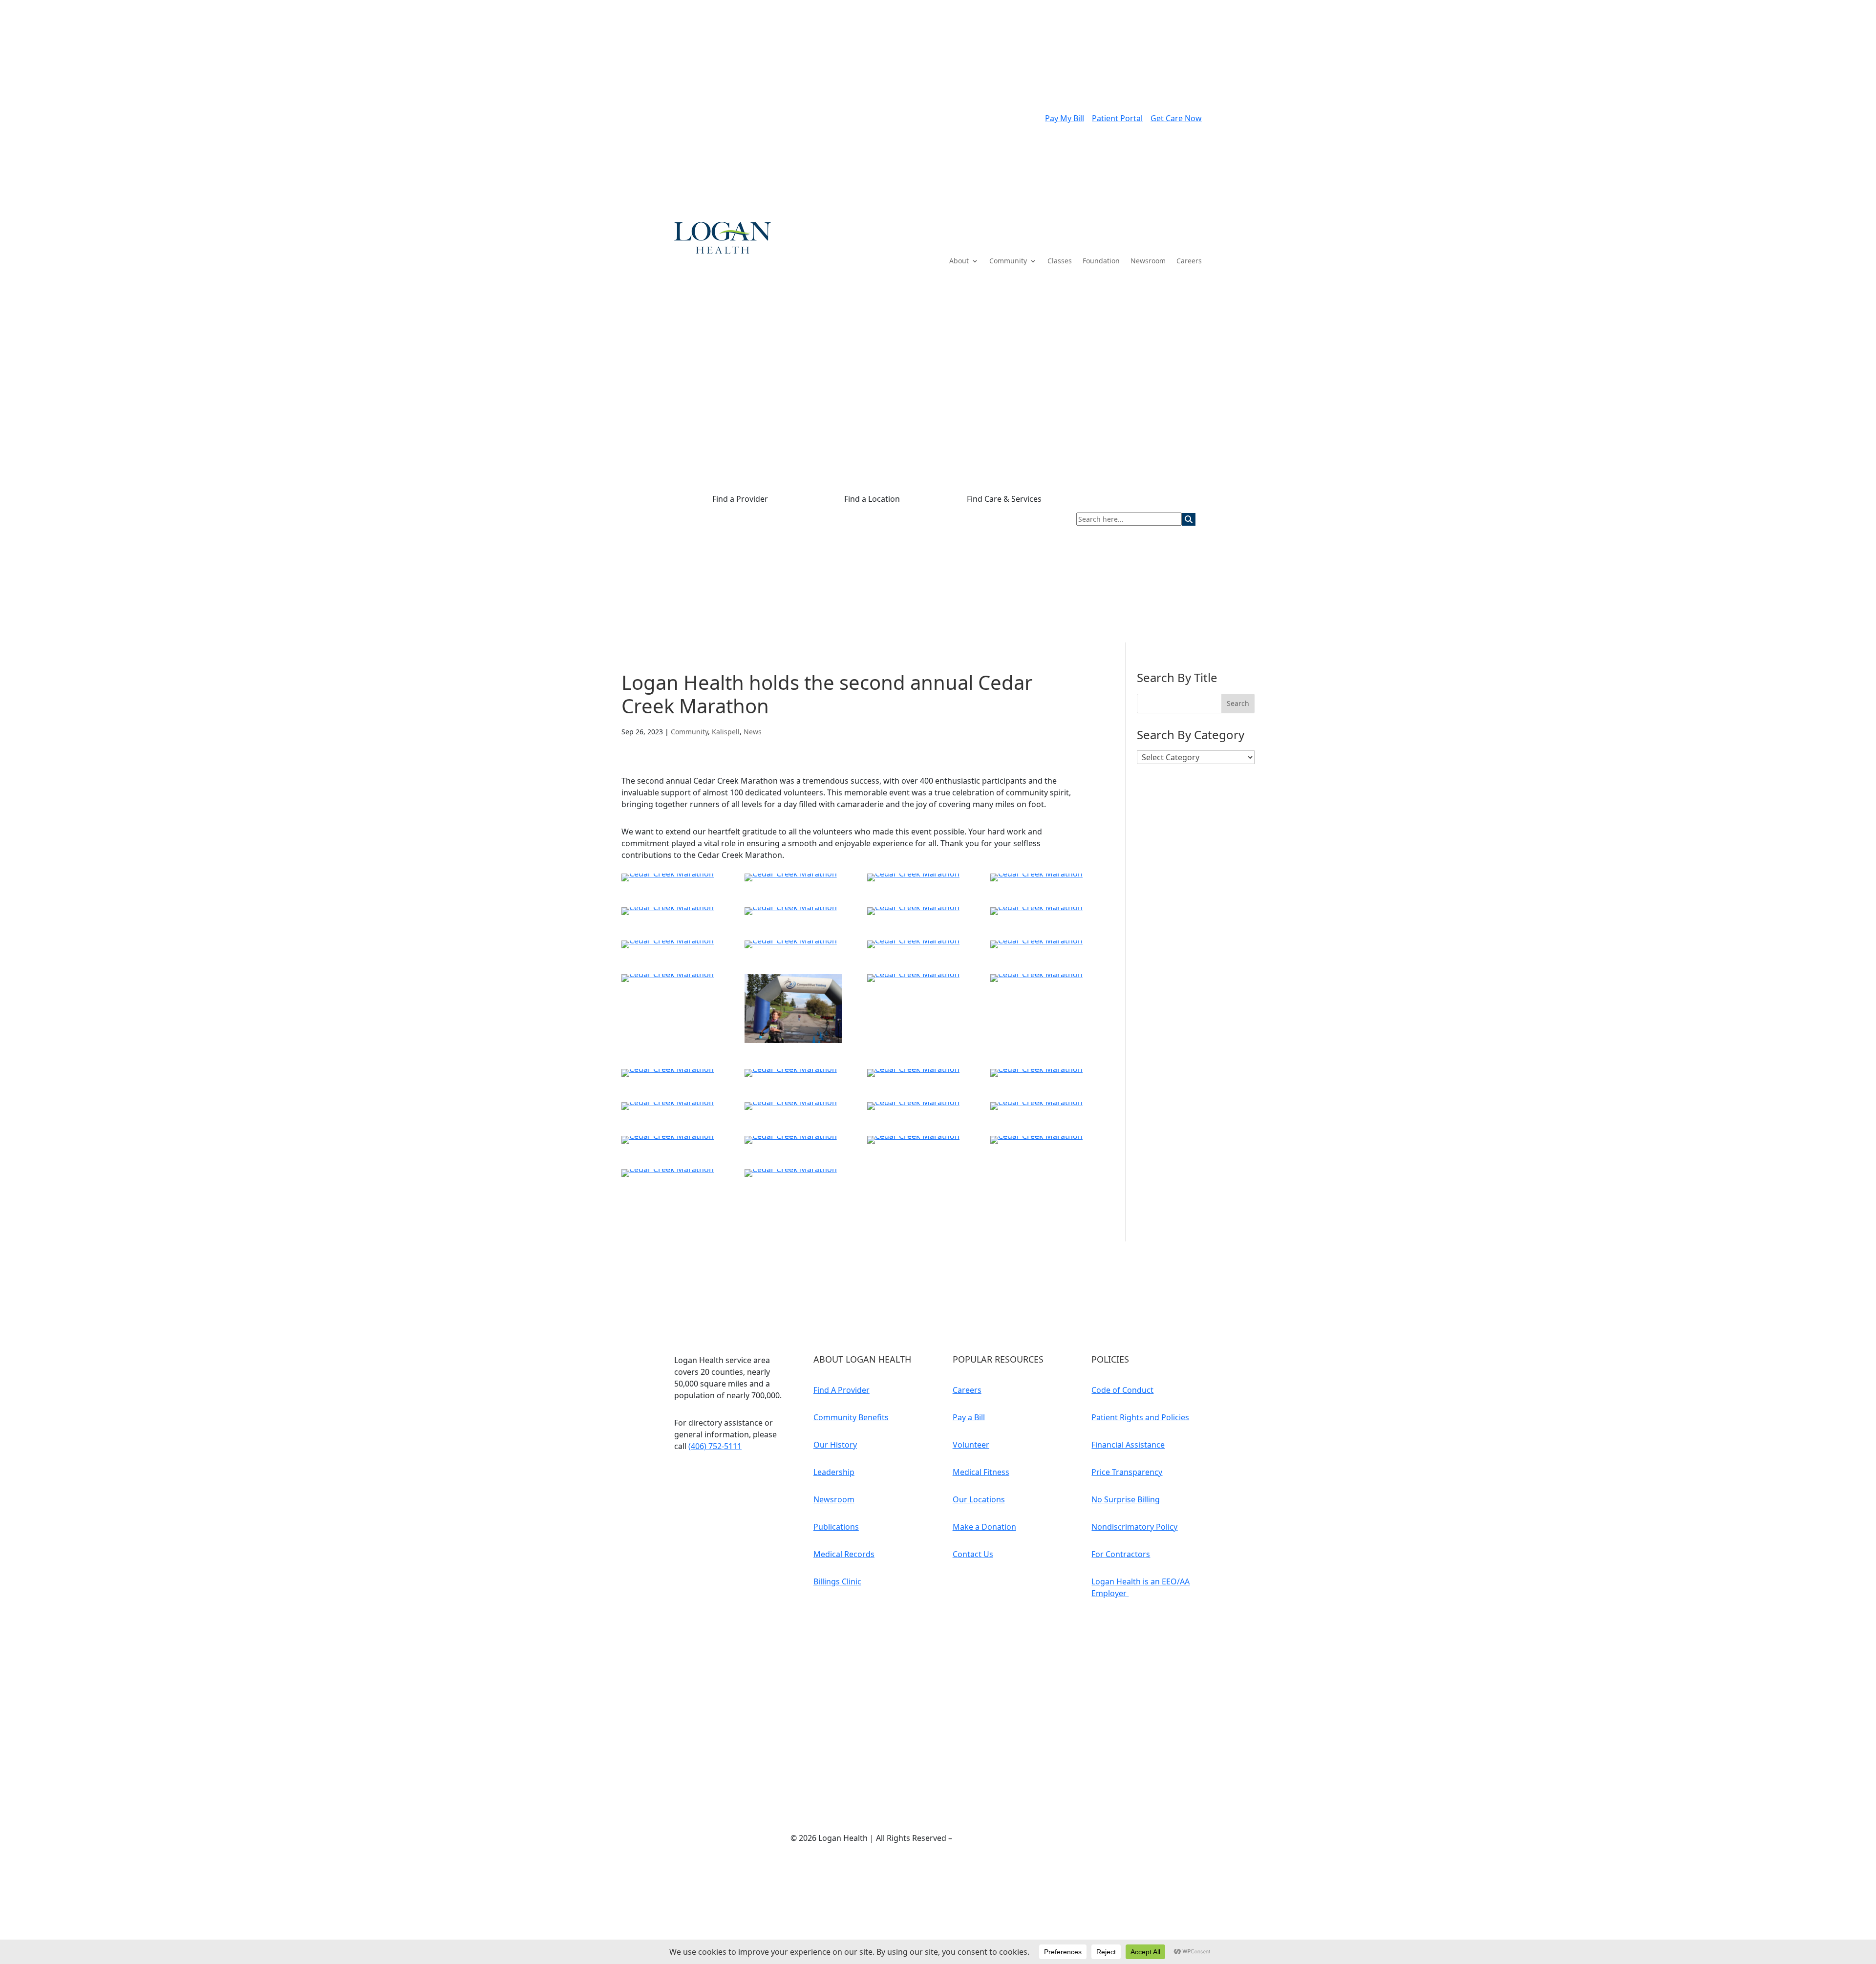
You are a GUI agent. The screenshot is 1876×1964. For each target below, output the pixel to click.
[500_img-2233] (913, 982)
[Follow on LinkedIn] (702, 1474)
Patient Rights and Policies (1140, 1417)
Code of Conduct (1122, 1390)
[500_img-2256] (668, 1177)
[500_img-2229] (1036, 1144)
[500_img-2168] (1036, 1110)
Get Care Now (1176, 118)
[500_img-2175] (913, 1110)
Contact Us (973, 1554)
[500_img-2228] (1036, 881)
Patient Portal (1117, 118)
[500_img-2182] (668, 1110)
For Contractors (1121, 1554)
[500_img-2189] (668, 1077)
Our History (835, 1445)
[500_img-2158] (791, 1177)
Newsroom (1148, 261)
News (753, 732)
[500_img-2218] (791, 948)
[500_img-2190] (913, 1077)
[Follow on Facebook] (721, 1474)
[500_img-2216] (668, 948)
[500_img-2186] (791, 1077)
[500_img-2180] (791, 1110)
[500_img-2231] (913, 881)
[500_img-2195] (793, 1043)
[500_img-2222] (791, 915)
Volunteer (971, 1445)
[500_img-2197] (791, 881)
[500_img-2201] (1036, 948)
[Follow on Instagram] (741, 1474)
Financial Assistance (1128, 1445)
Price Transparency (1127, 1472)
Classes (1060, 261)
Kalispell (726, 732)
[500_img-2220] (913, 915)
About (959, 261)
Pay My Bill (1065, 118)
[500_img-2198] (1036, 982)
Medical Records (844, 1554)
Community (1008, 261)
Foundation (1101, 261)
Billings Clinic (837, 1581)
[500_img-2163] (668, 1144)
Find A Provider (842, 1390)
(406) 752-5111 (715, 1446)
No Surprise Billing (1126, 1499)
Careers (1189, 261)
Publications (836, 1527)
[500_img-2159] (791, 1144)
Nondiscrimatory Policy (1134, 1527)
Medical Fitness (981, 1472)
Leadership (834, 1472)
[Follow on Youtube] (682, 1474)
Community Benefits (851, 1417)
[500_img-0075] (668, 881)
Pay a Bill (969, 1417)
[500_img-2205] (668, 982)
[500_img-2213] (1036, 915)
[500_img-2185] (1036, 1077)
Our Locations (979, 1499)
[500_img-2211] (913, 948)
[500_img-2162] (913, 1144)
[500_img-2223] (668, 915)
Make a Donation (984, 1527)
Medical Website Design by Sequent (1020, 1838)
